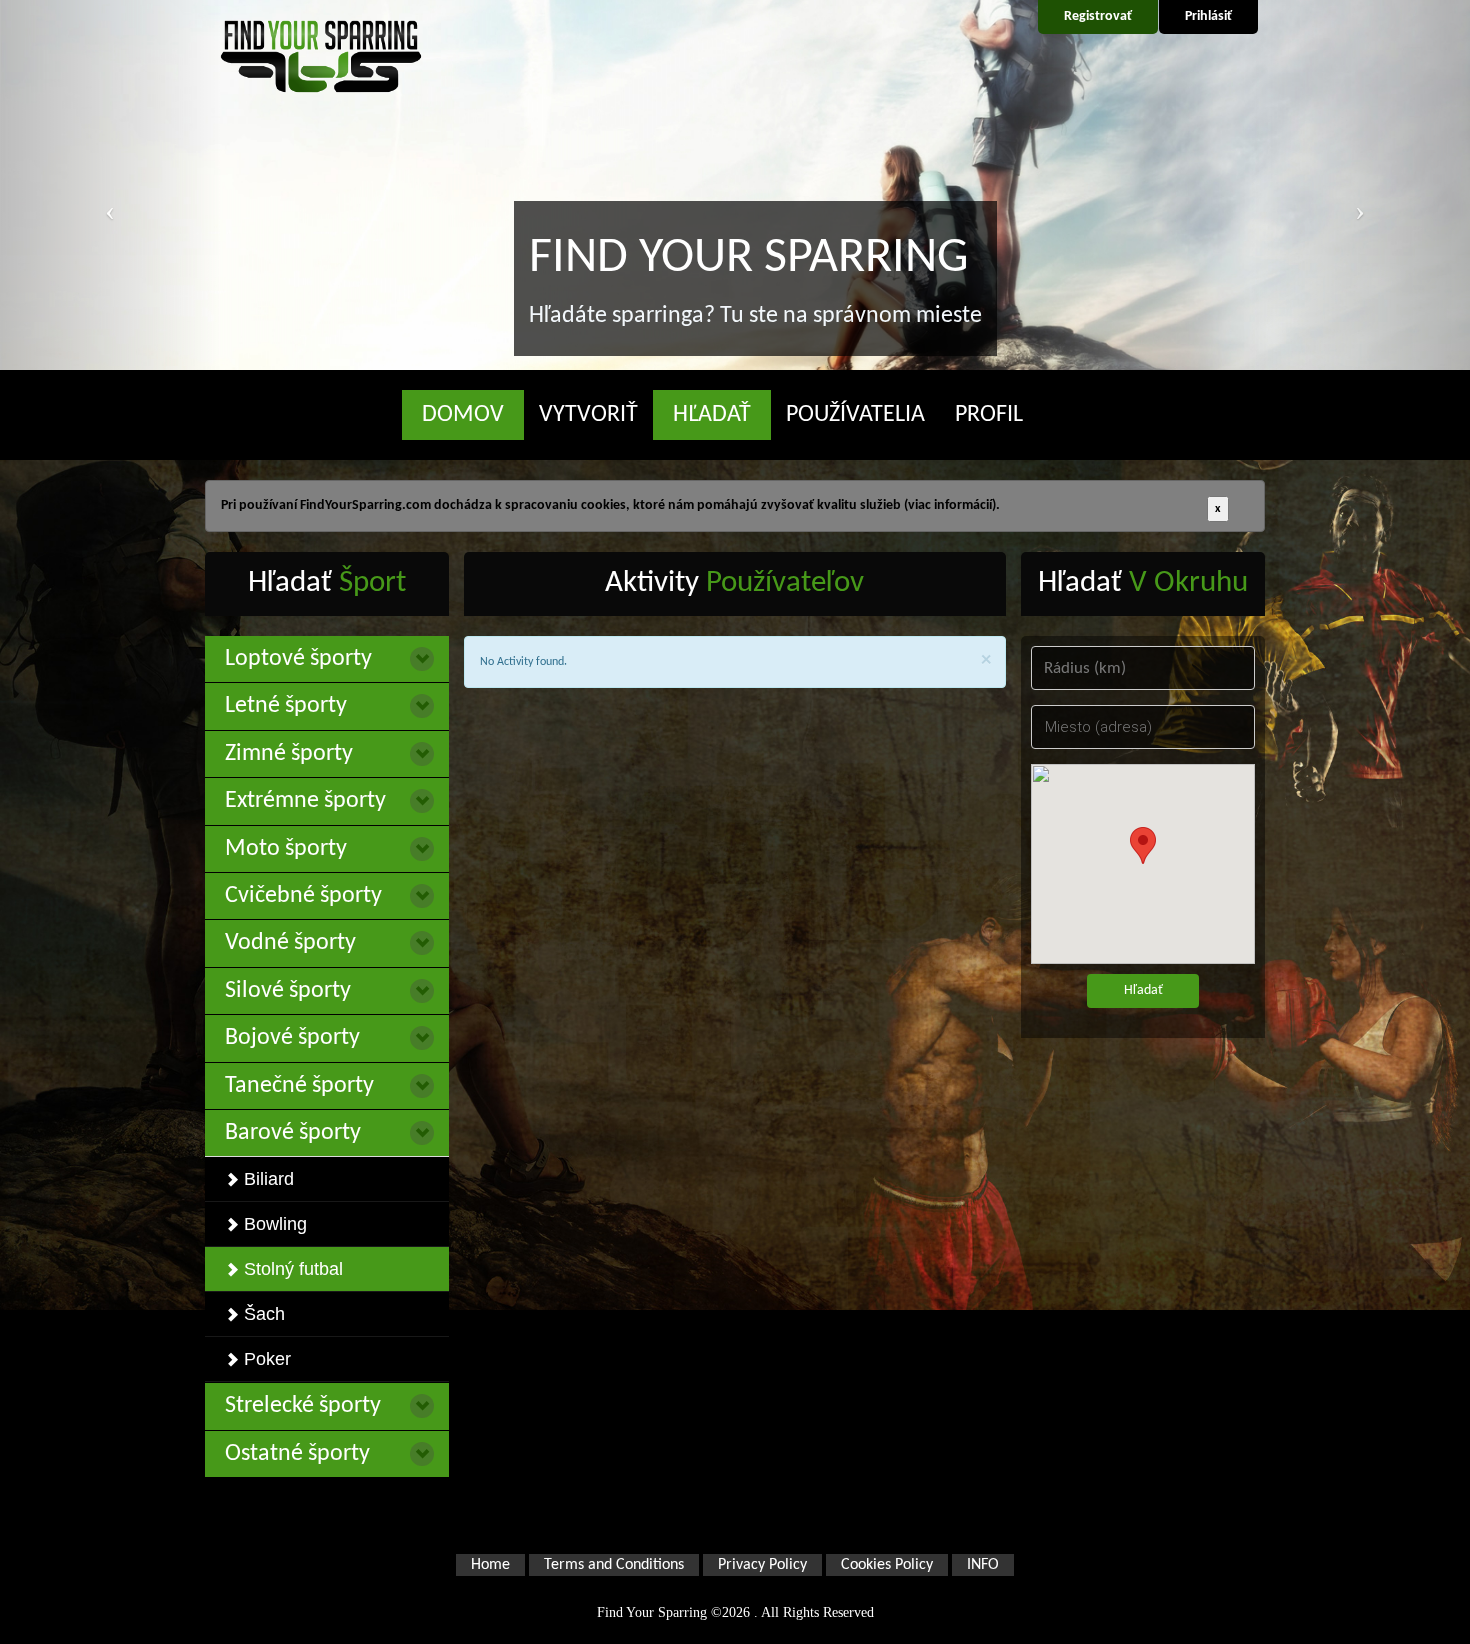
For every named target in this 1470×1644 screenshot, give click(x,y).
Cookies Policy (887, 1565)
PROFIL (989, 415)
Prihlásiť (1208, 16)
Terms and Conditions (614, 1565)
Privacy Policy (762, 1565)
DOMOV (463, 415)
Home (490, 1565)
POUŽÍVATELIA (855, 415)
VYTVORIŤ (588, 415)
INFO (983, 1565)
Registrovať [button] (1098, 16)
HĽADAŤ (712, 415)
